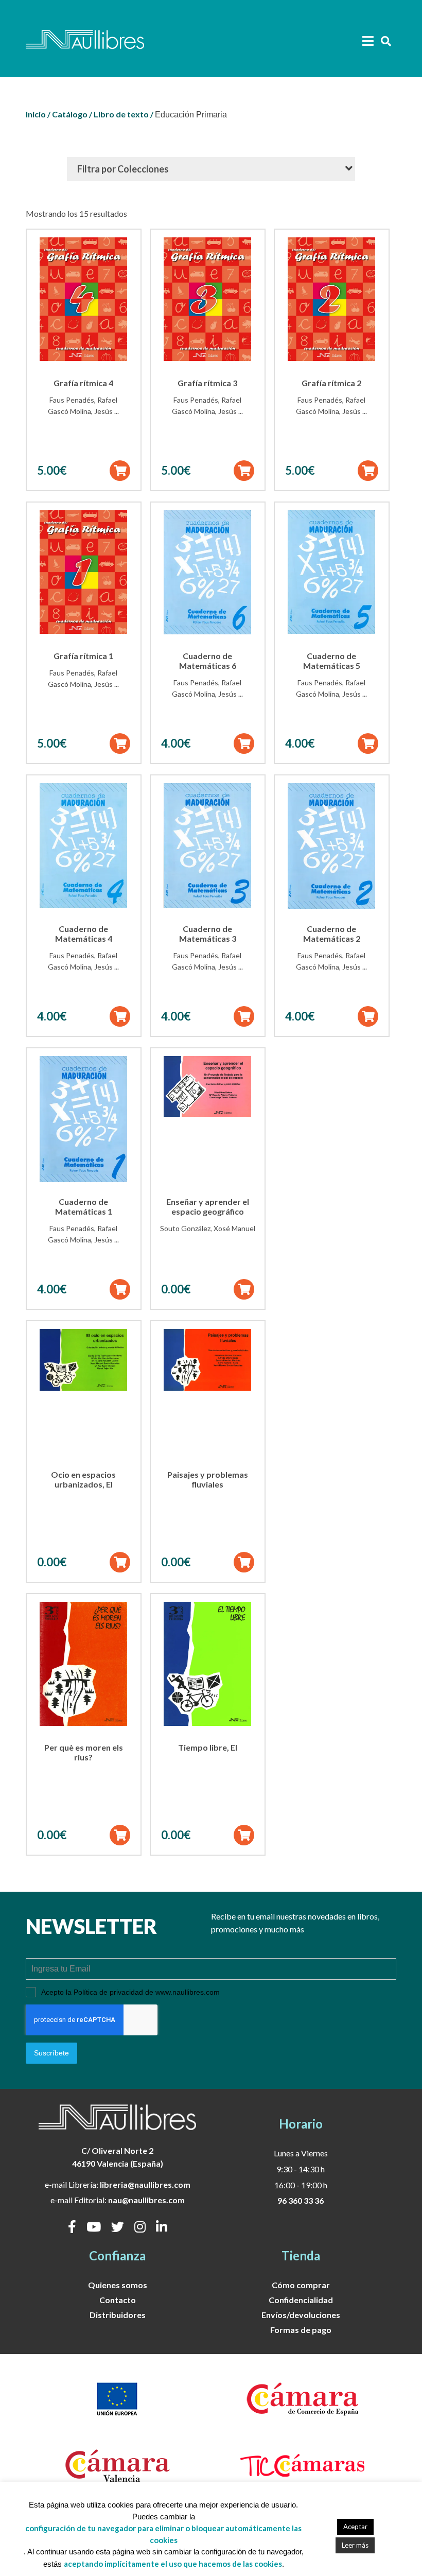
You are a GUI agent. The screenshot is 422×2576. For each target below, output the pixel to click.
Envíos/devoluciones (301, 2315)
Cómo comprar (301, 2285)
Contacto (118, 2300)
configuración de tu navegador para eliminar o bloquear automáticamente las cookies (163, 2534)
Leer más (355, 2545)
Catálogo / (72, 114)
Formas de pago (301, 2330)
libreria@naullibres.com (145, 2184)
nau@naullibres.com (146, 2200)
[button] (120, 471)
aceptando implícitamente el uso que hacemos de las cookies (173, 2564)
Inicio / (38, 114)
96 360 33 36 (301, 2200)
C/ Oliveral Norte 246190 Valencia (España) (118, 2157)
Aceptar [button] (355, 2527)
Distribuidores (118, 2315)
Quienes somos (118, 2285)
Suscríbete (51, 2053)
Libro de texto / (124, 114)
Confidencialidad (301, 2300)
